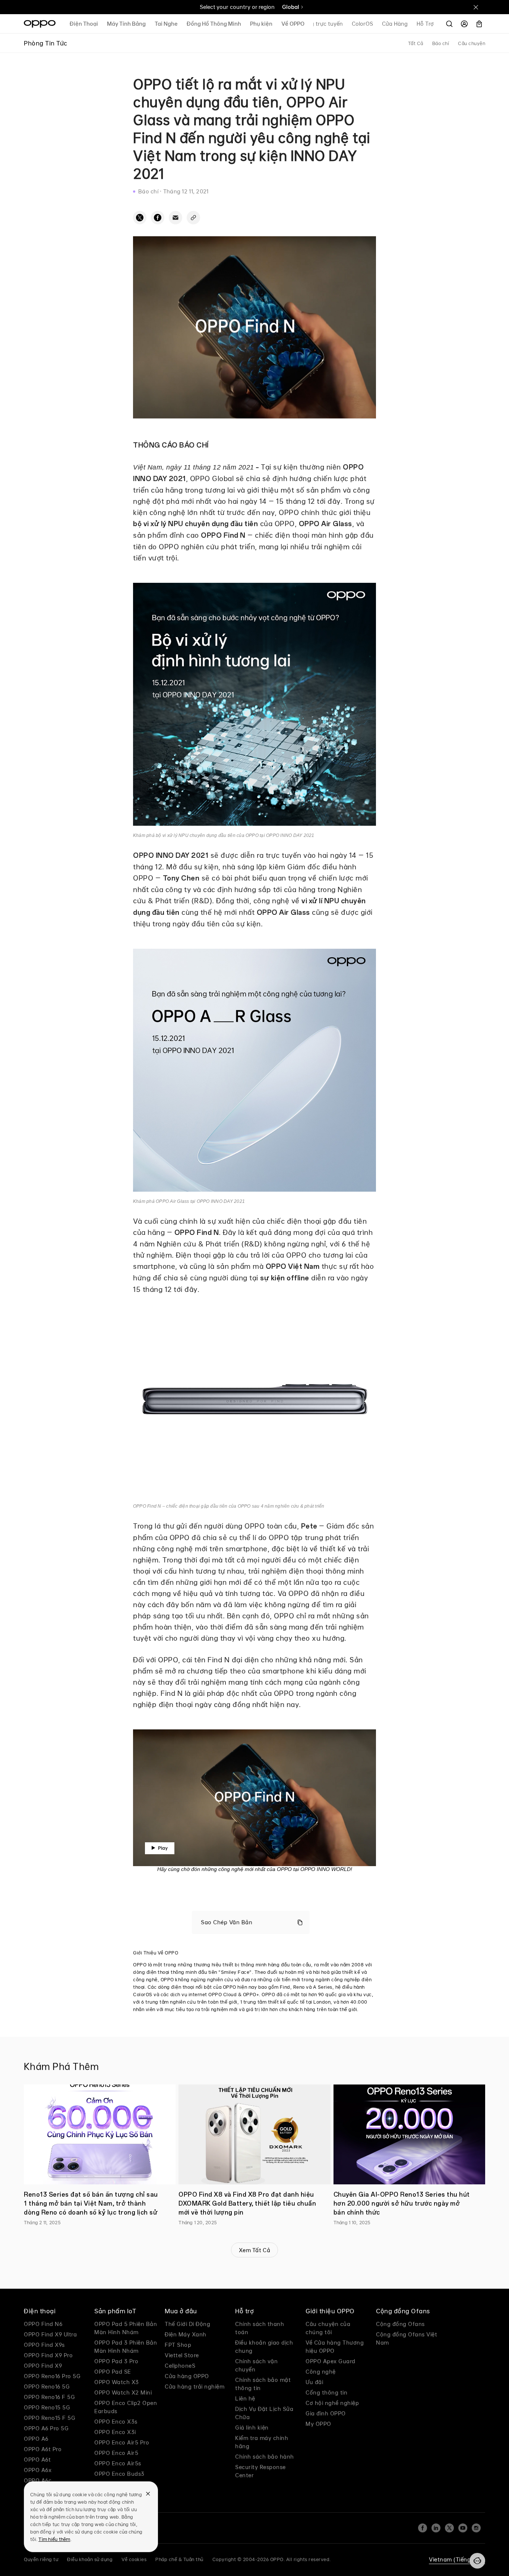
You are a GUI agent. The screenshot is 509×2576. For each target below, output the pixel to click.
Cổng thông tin (326, 2392)
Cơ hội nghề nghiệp (332, 2403)
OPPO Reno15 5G (47, 2407)
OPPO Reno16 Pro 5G (52, 2376)
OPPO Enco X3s (116, 2422)
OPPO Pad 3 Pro (116, 2361)
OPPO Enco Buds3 (119, 2474)
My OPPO (318, 2424)
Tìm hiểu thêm (54, 2539)
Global (291, 7)
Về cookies (134, 2559)
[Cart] (479, 24)
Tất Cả (416, 43)
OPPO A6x (38, 2470)
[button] (477, 2561)
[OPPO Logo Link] (40, 24)
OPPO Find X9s (44, 2345)
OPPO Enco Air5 (116, 2453)
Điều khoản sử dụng (90, 2559)
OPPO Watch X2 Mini (123, 2392)
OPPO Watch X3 (117, 2382)
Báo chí (441, 43)
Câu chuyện (472, 43)
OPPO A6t (37, 2460)
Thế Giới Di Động (187, 2324)
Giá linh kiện (252, 2428)
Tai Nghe (166, 24)
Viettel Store (182, 2355)
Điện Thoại (84, 24)
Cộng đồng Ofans (400, 2324)
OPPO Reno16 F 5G (49, 2397)
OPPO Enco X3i (115, 2432)
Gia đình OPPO (326, 2413)
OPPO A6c (38, 2480)
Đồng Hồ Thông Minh (214, 24)
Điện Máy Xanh (186, 2334)
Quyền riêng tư (41, 2559)
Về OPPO (293, 24)
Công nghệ (321, 2372)
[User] (464, 24)
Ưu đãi (314, 2382)
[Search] (449, 24)
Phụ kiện (261, 24)
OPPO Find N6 (43, 2324)
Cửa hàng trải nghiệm (195, 2387)
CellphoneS (180, 2366)
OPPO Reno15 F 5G (50, 2418)
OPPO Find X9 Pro (48, 2355)
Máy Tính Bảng (126, 24)
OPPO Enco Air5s (118, 2463)
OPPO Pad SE (113, 2372)
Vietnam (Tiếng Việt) (457, 2559)
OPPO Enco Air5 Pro (122, 2442)
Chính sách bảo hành (265, 2457)
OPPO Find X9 (43, 2366)
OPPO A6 (36, 2439)
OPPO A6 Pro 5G (46, 2428)
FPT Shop (178, 2345)
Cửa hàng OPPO (187, 2376)
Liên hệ (245, 2398)
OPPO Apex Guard (331, 2361)
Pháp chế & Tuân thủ (179, 2559)
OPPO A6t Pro (43, 2449)
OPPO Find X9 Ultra (50, 2334)
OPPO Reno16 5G (47, 2387)
